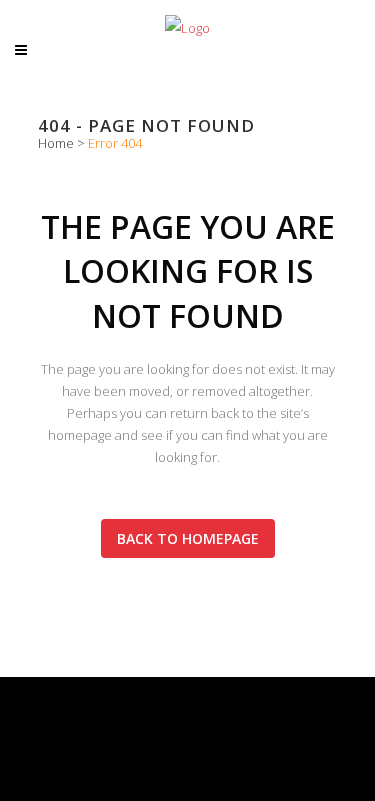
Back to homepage (188, 538)
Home (56, 143)
